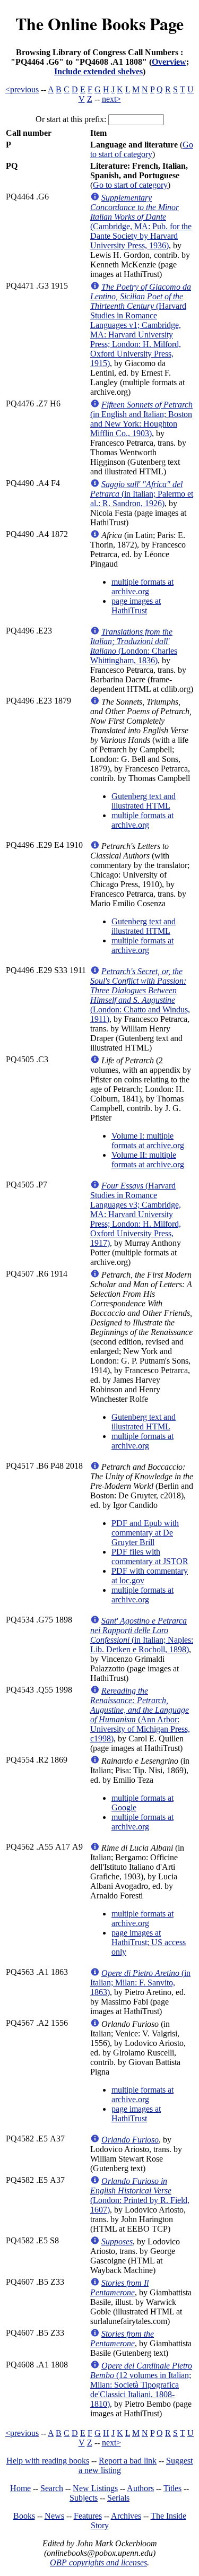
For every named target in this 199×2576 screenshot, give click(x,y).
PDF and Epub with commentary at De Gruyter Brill (145, 1533)
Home (20, 2488)
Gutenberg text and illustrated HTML (144, 801)
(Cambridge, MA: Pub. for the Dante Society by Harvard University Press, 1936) (141, 222)
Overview (169, 62)
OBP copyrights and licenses (98, 2562)
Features (88, 2516)
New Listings (95, 2488)
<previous (22, 89)
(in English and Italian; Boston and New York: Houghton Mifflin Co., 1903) (141, 419)
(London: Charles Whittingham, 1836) (134, 646)
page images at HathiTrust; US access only (149, 1942)
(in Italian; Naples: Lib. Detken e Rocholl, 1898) (142, 1635)
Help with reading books (48, 2461)
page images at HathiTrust (136, 606)
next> (111, 99)
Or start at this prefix (70, 119)
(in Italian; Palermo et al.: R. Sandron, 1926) (142, 494)
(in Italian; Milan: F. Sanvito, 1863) (140, 1983)
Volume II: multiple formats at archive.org (148, 1160)
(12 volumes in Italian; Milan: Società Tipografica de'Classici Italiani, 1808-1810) (141, 2385)
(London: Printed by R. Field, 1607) (140, 2195)
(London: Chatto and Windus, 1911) (140, 995)
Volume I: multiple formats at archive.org (148, 1140)
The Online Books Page (99, 24)
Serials (118, 2498)
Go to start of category (142, 149)
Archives (126, 2516)
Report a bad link (128, 2461)
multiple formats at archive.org (142, 587)
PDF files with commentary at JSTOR (150, 1556)
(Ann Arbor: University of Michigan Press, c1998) (140, 1715)
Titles (172, 2488)
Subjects (84, 2498)
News (54, 2516)
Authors (140, 2488)
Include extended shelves (98, 71)
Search (52, 2488)
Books (24, 2516)
